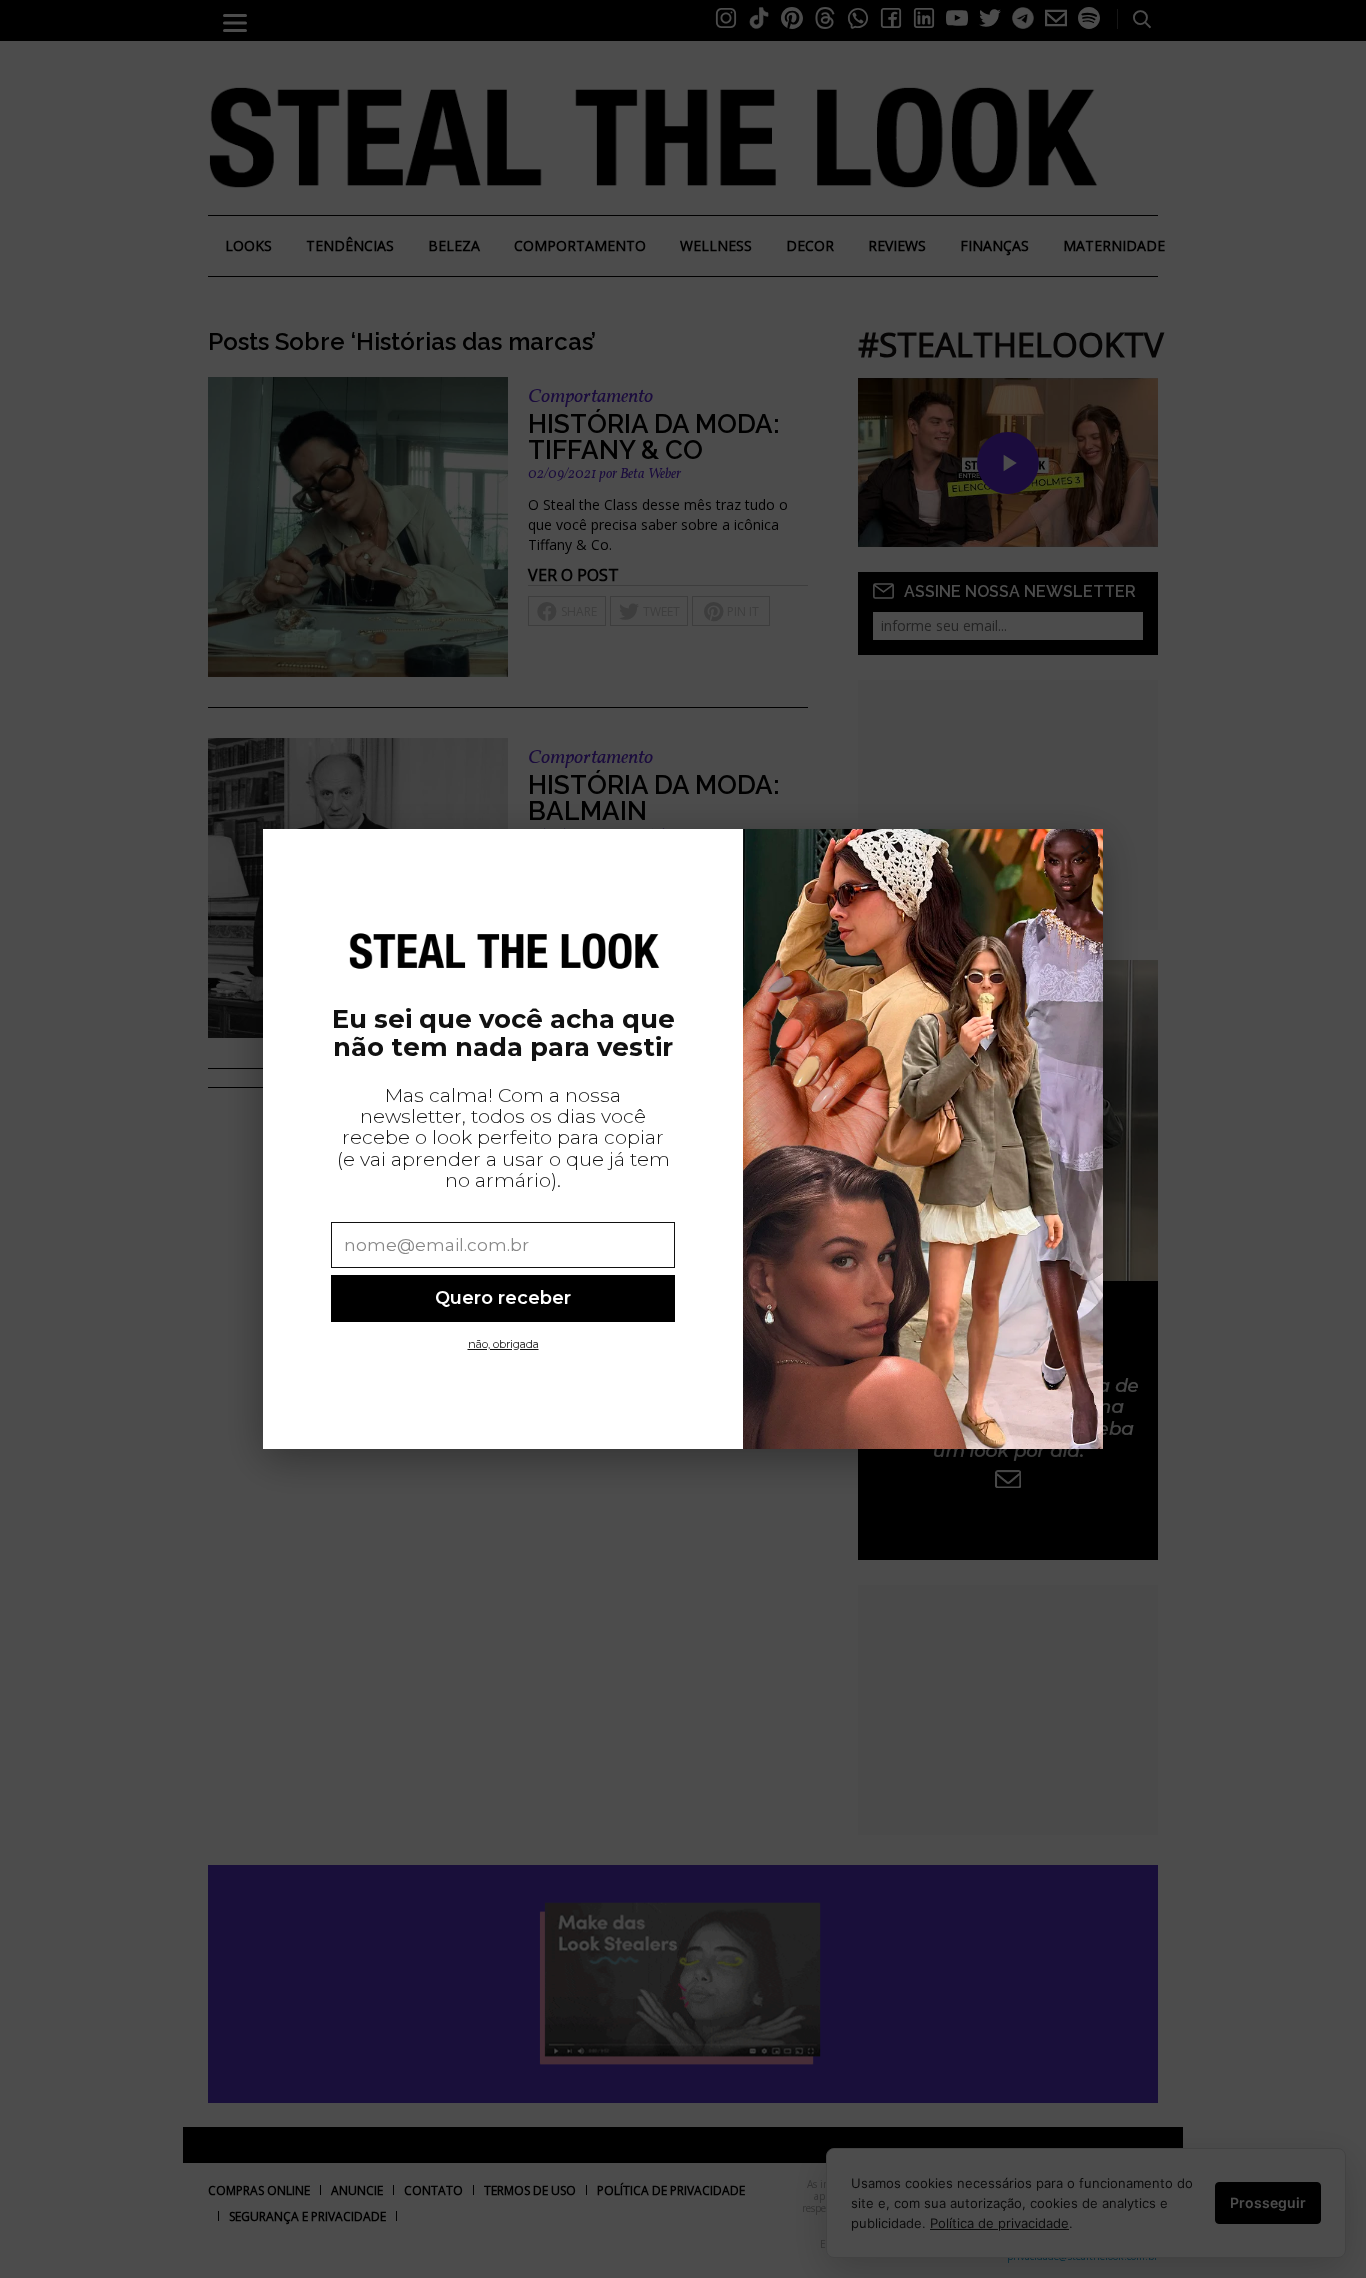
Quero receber (503, 1297)
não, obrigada (503, 1344)
